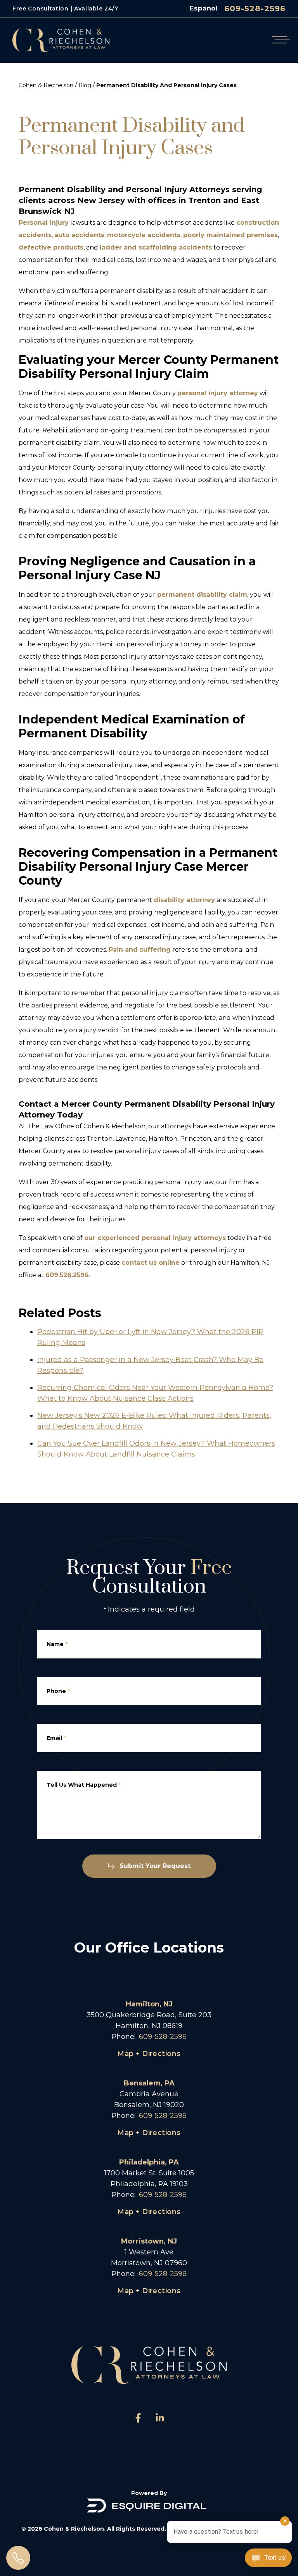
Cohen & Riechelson (46, 85)
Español (204, 8)
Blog (85, 85)
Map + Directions (149, 2054)
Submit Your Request (155, 1866)
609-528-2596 (255, 9)
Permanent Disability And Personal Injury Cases (166, 85)
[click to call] (18, 2558)
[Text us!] (268, 2559)
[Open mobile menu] (279, 40)
